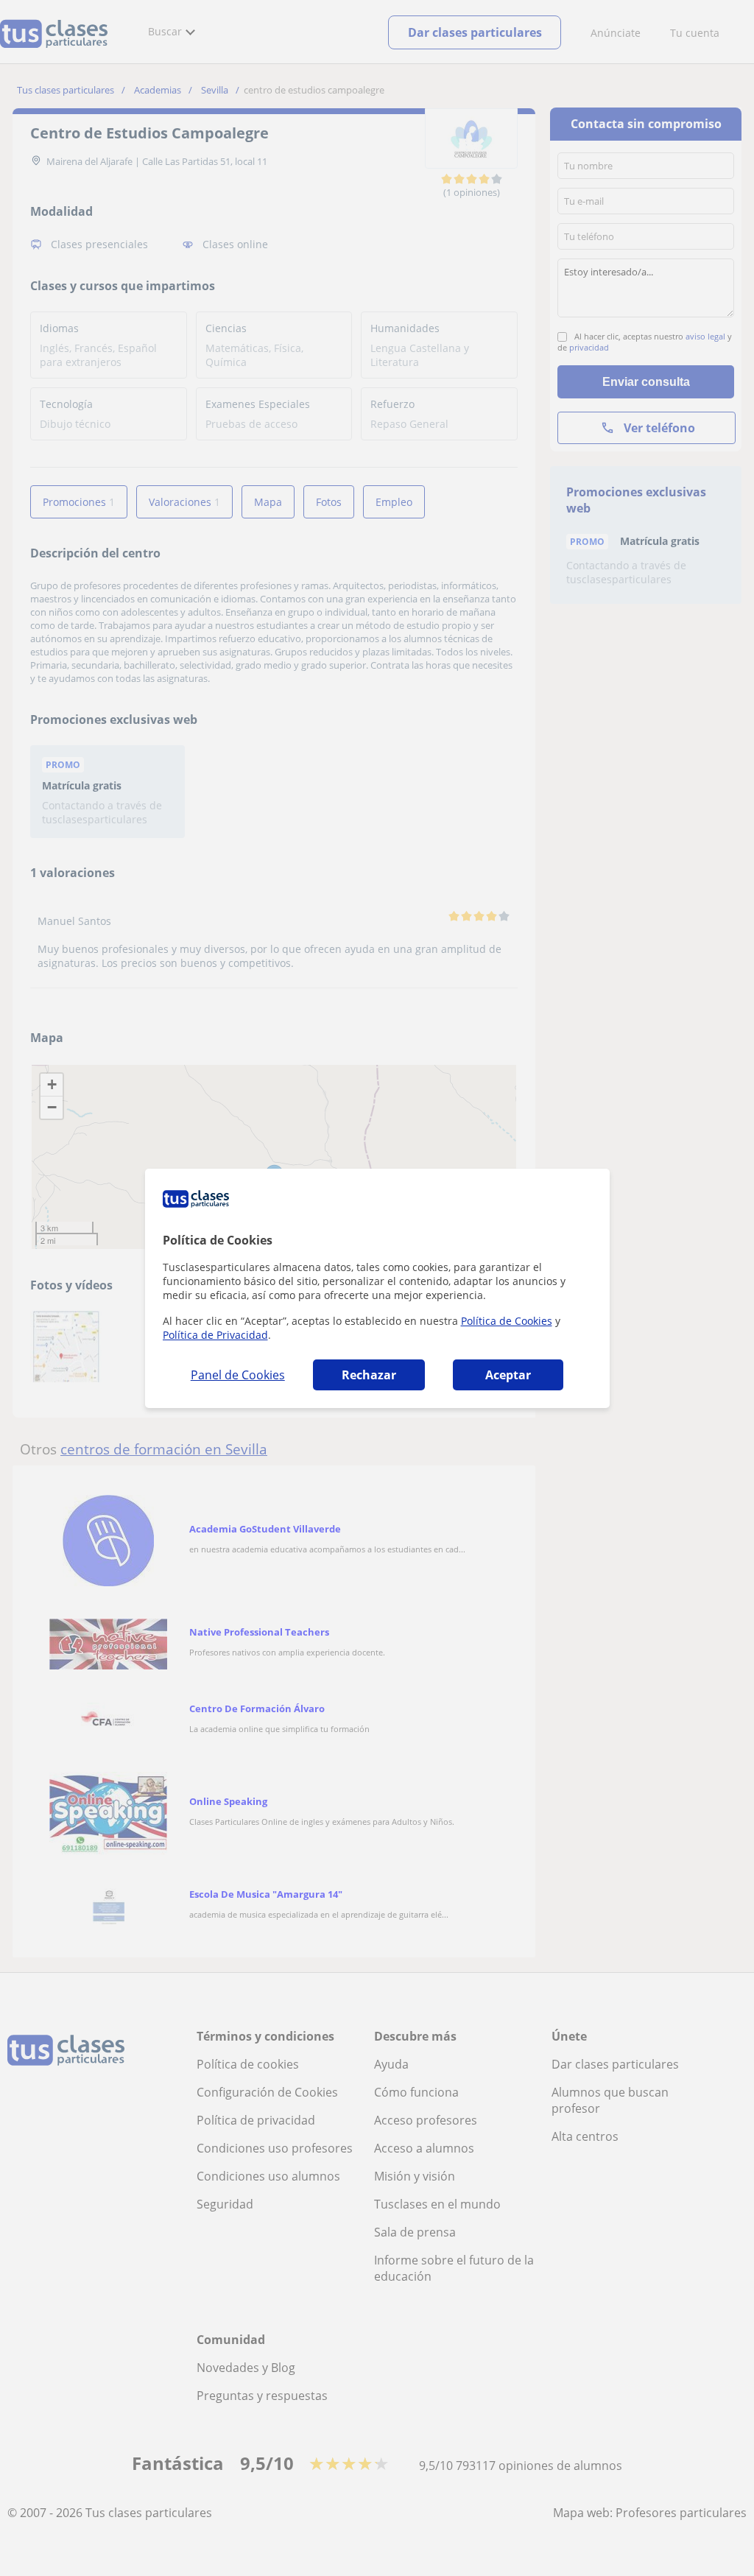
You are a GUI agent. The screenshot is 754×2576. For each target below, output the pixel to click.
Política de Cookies (507, 1321)
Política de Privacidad (215, 1335)
